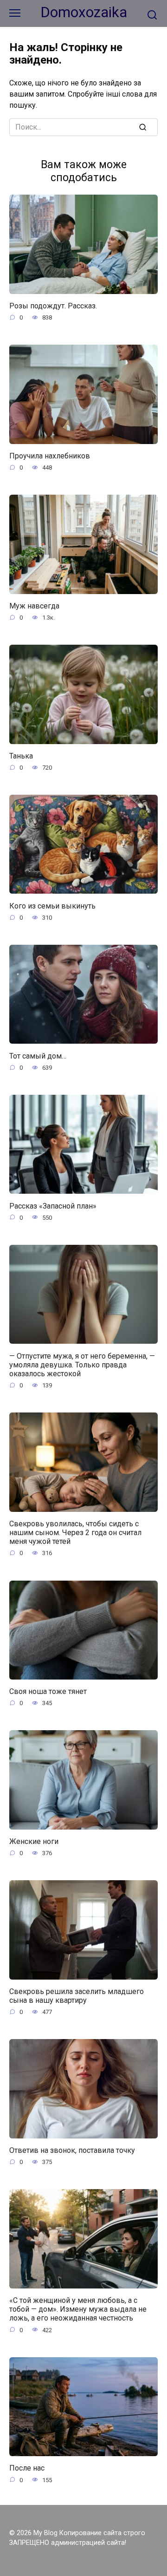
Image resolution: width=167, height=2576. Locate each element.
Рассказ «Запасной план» (53, 1206)
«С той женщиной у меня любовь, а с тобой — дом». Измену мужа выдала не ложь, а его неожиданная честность (78, 2309)
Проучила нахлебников (50, 456)
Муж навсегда (34, 606)
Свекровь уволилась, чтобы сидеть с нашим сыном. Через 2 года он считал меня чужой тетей (75, 1533)
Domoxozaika (84, 12)
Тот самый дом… (38, 1056)
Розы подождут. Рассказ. (53, 306)
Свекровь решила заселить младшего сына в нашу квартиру (77, 1996)
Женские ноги (34, 1841)
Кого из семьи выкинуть (52, 906)
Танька (21, 756)
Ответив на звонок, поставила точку (72, 2150)
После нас (27, 2468)
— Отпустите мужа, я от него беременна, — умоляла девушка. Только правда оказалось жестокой (82, 1364)
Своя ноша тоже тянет (48, 1691)
